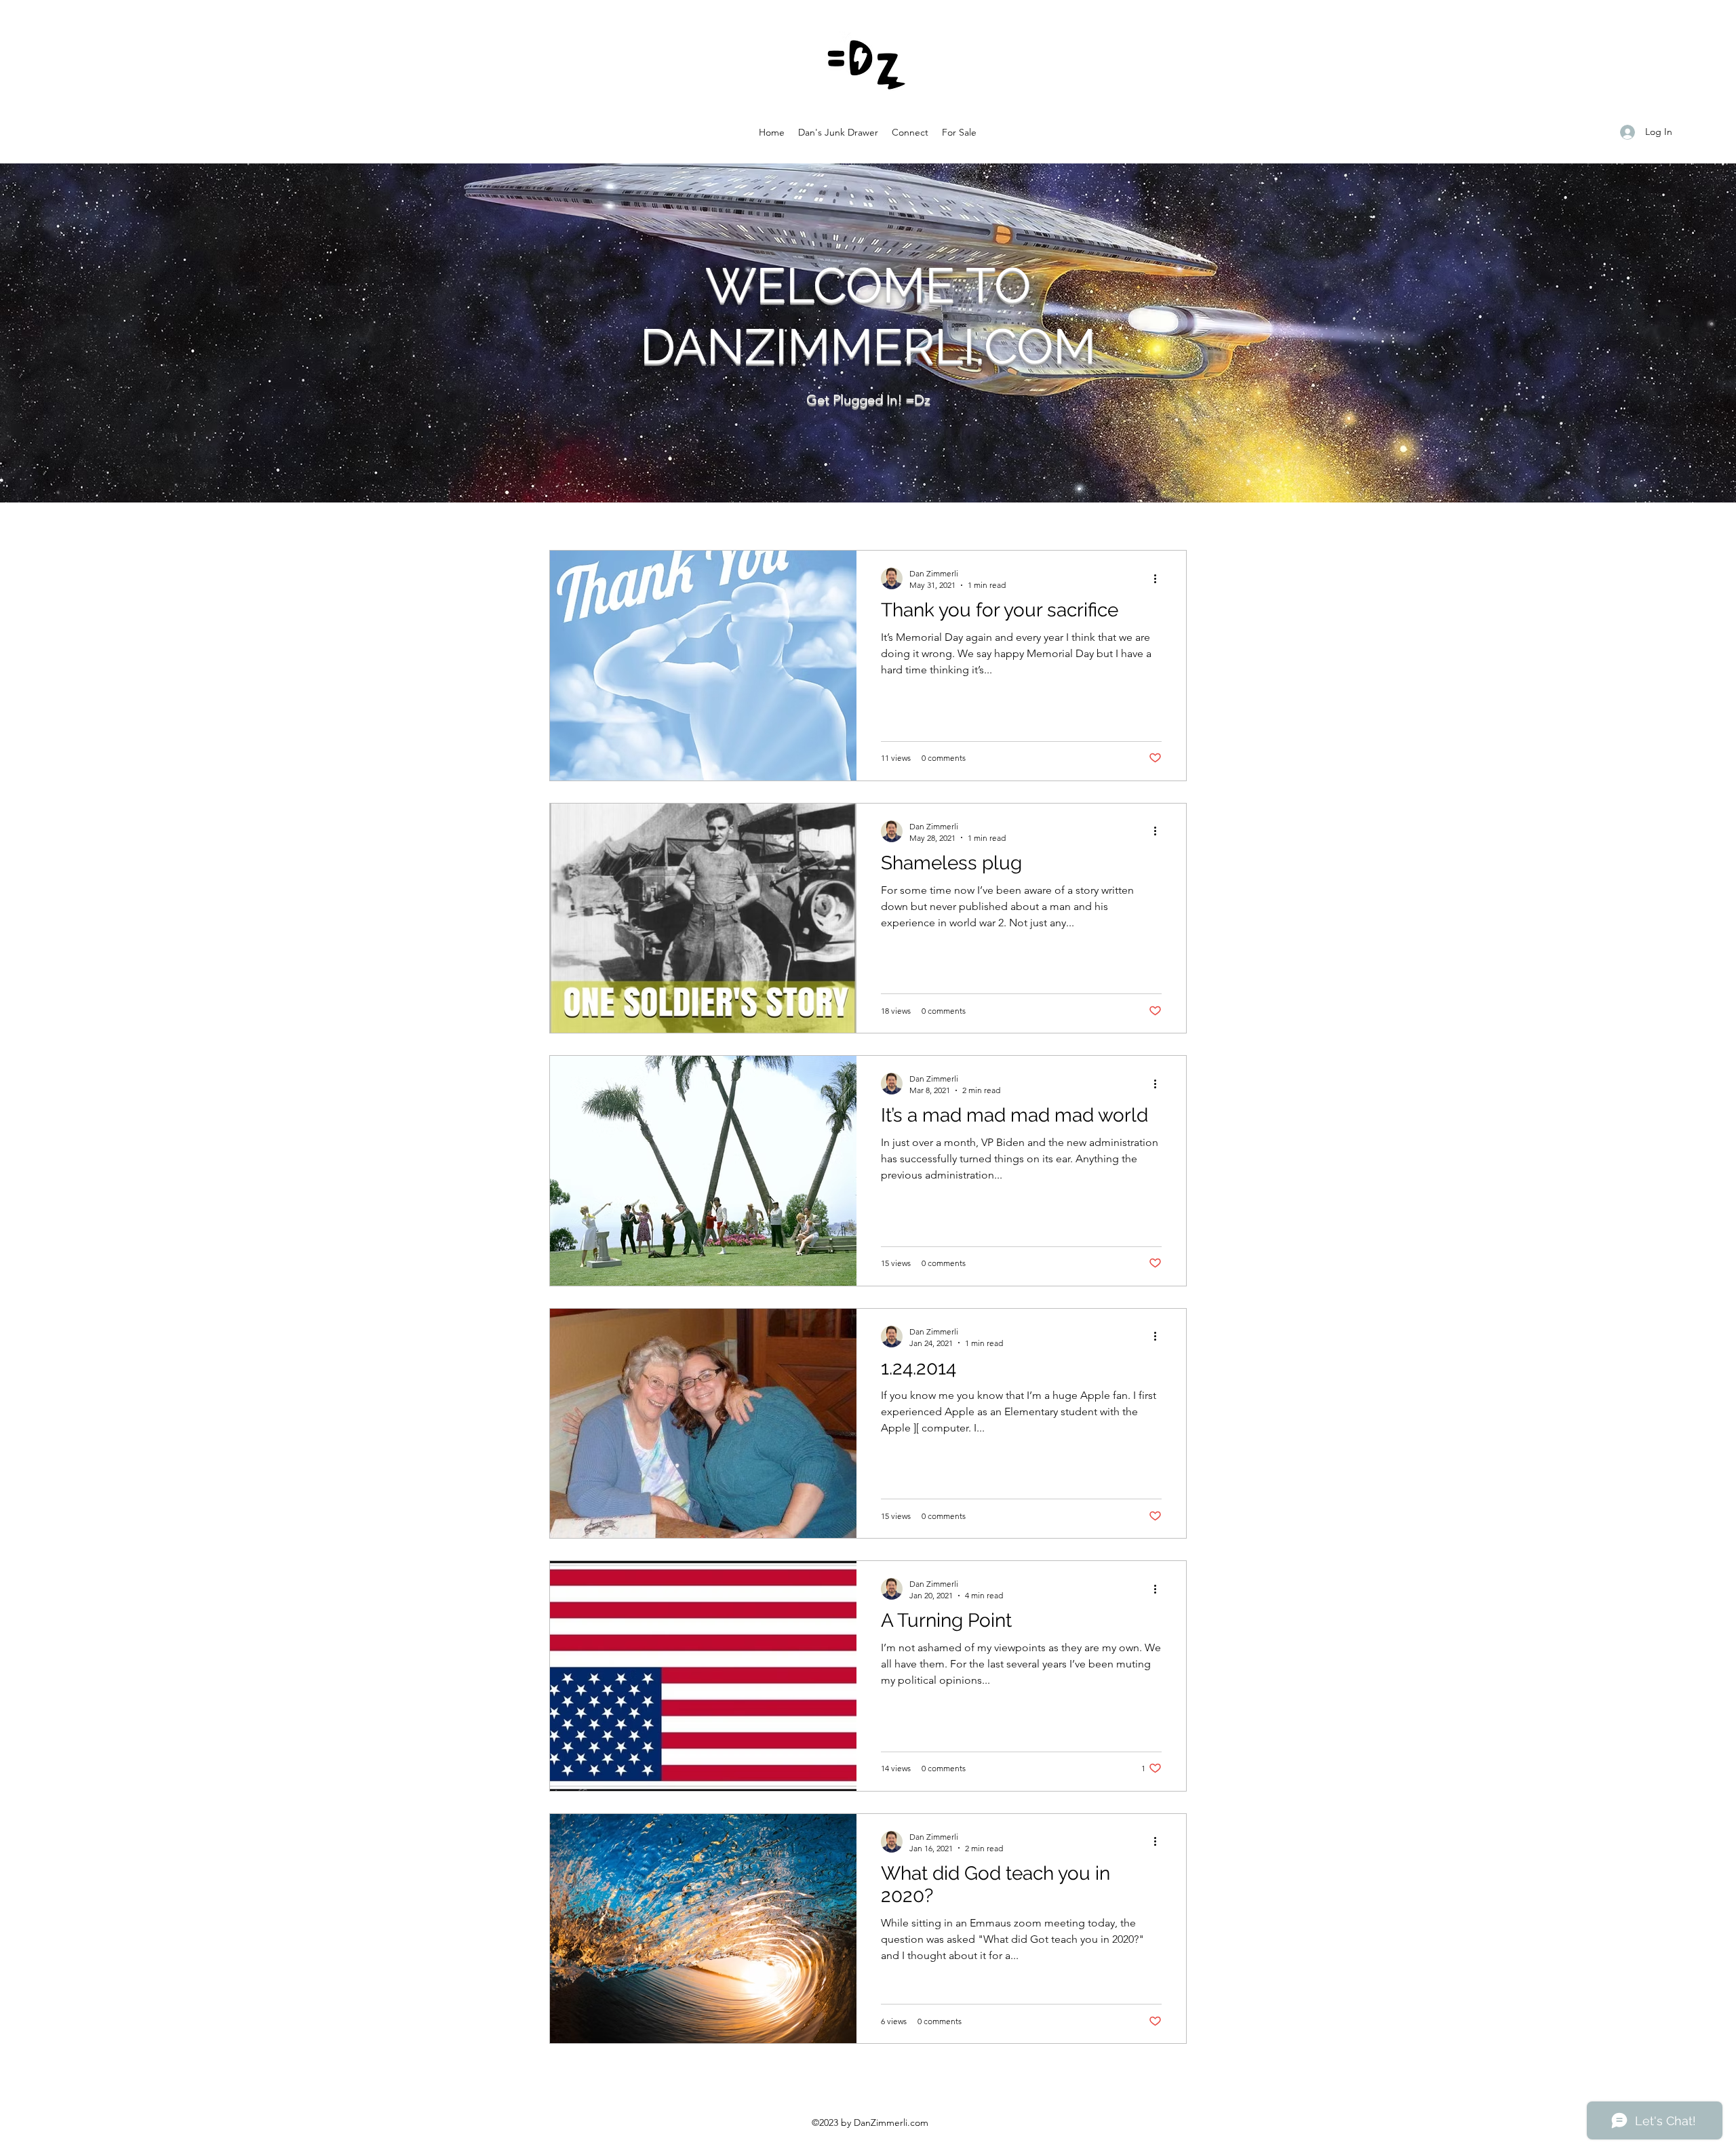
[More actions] (1160, 578)
